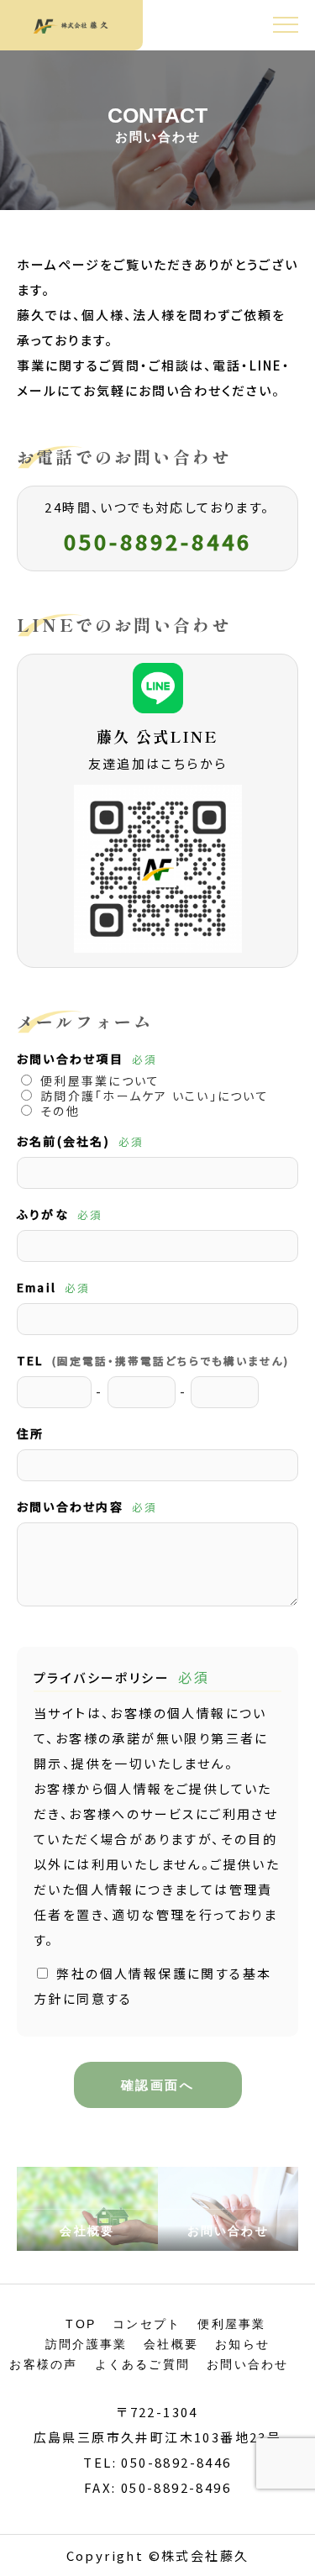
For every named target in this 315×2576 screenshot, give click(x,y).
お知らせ (242, 2344)
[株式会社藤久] (71, 25)
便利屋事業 (231, 2324)
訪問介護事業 (86, 2344)
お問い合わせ (247, 2364)
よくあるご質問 (143, 2364)
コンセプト (147, 2324)
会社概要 (171, 2344)
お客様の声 (43, 2364)
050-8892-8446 (158, 541)
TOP (81, 2324)
